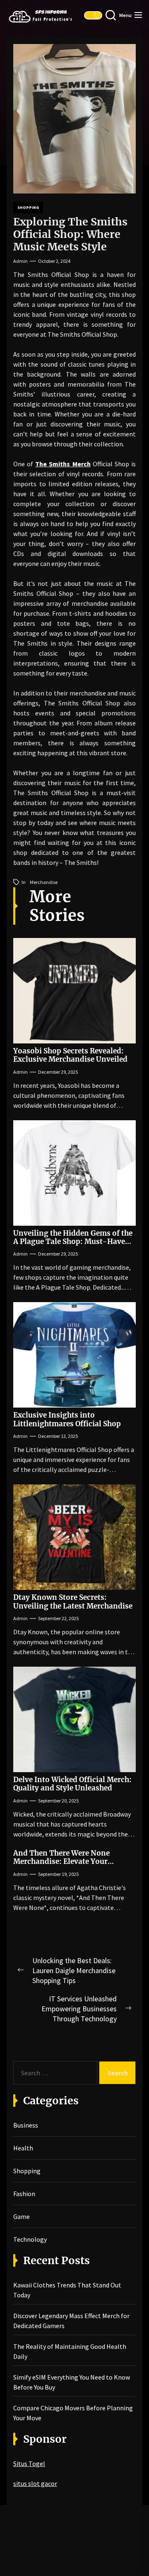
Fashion (24, 2194)
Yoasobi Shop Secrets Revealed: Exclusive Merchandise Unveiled (70, 1055)
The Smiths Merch (63, 464)
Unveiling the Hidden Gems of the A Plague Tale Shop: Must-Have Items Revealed (73, 1242)
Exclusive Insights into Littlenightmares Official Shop (67, 1419)
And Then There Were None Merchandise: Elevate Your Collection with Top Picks (61, 1862)
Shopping (28, 207)
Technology (30, 2239)
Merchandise (44, 882)
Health (23, 2148)
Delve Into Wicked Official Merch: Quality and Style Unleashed (72, 1784)
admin (20, 261)
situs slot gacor (35, 2483)
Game (22, 2216)
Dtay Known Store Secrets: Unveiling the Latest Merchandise (73, 1601)
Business (26, 2125)
